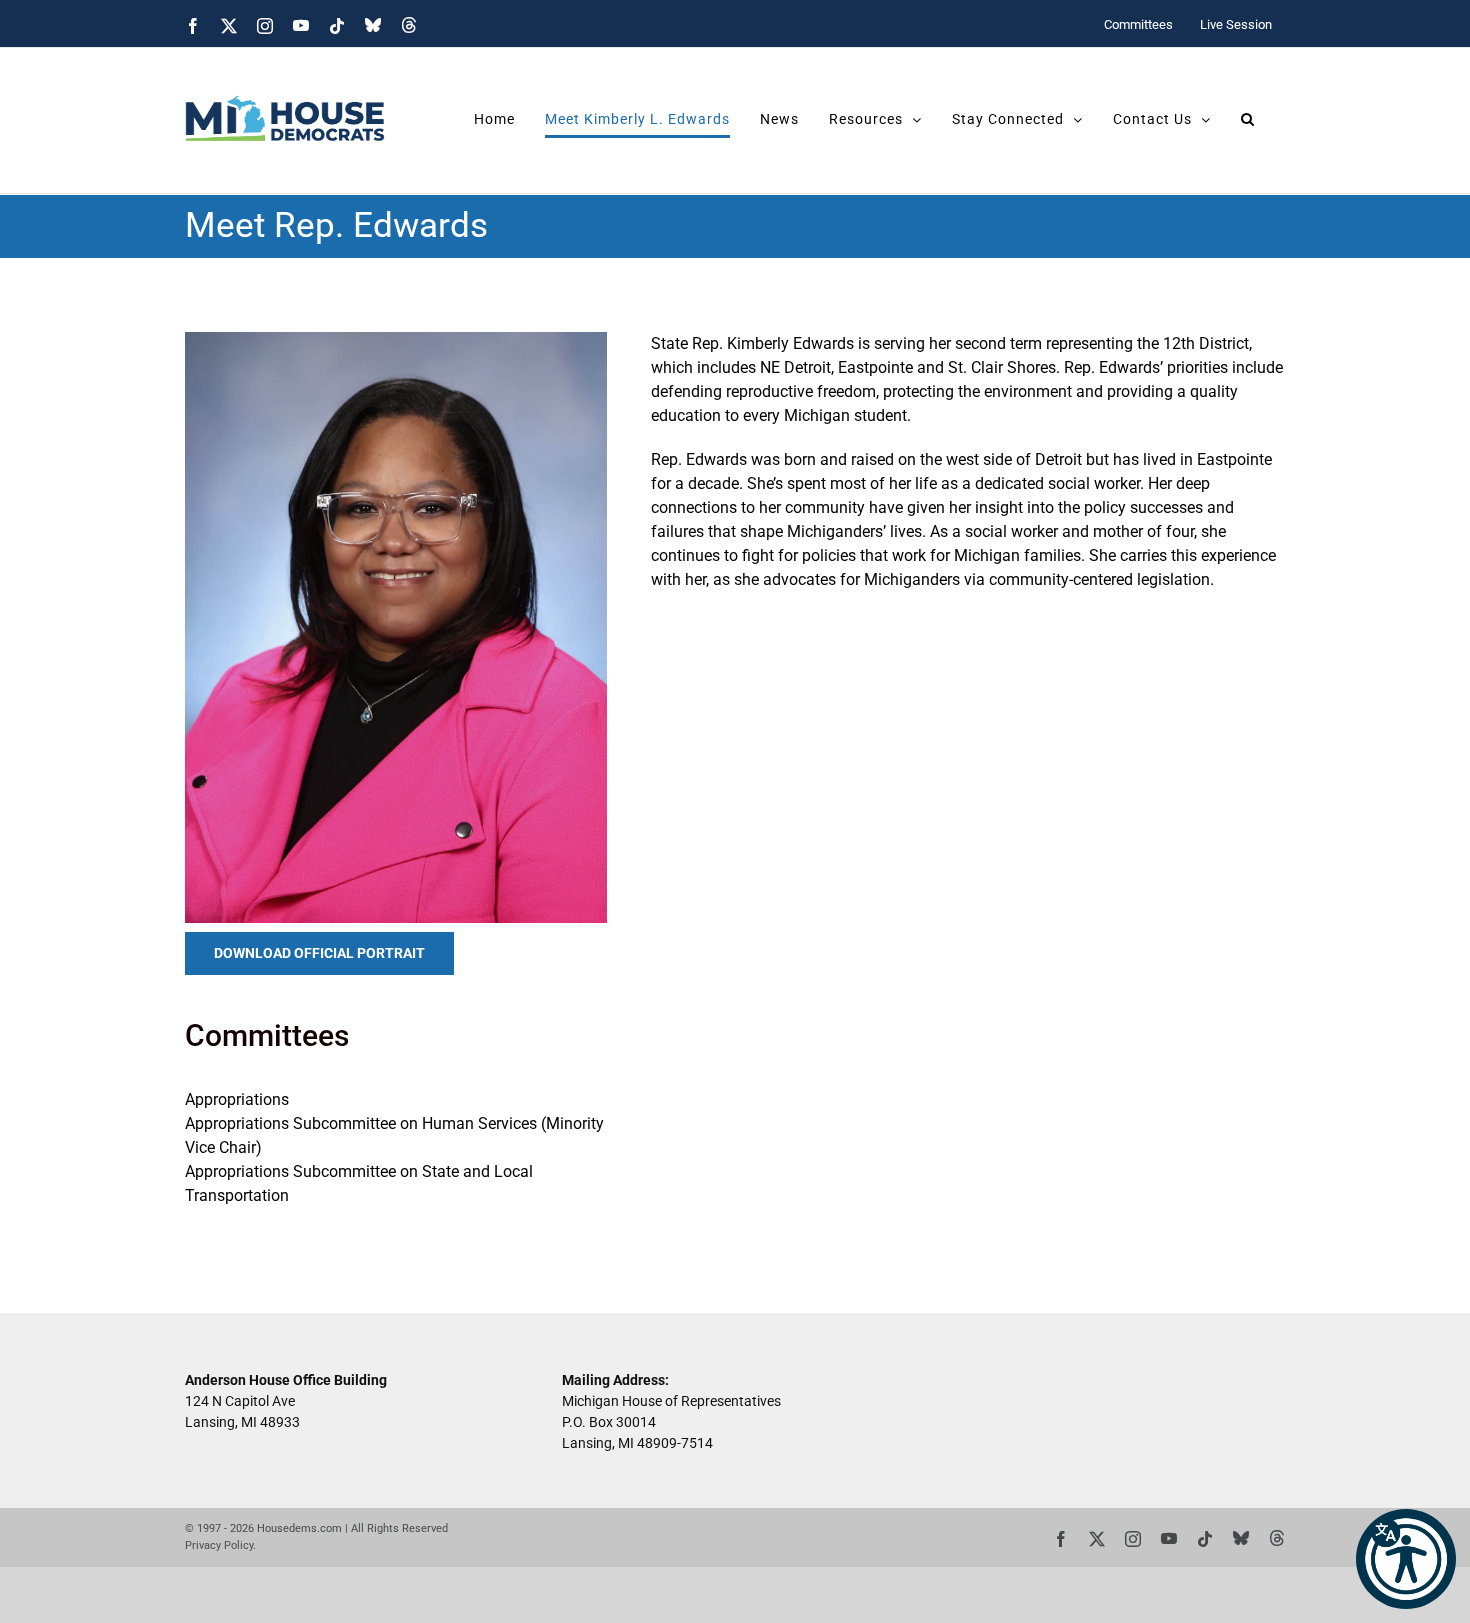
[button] (1406, 1559)
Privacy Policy (219, 1545)
